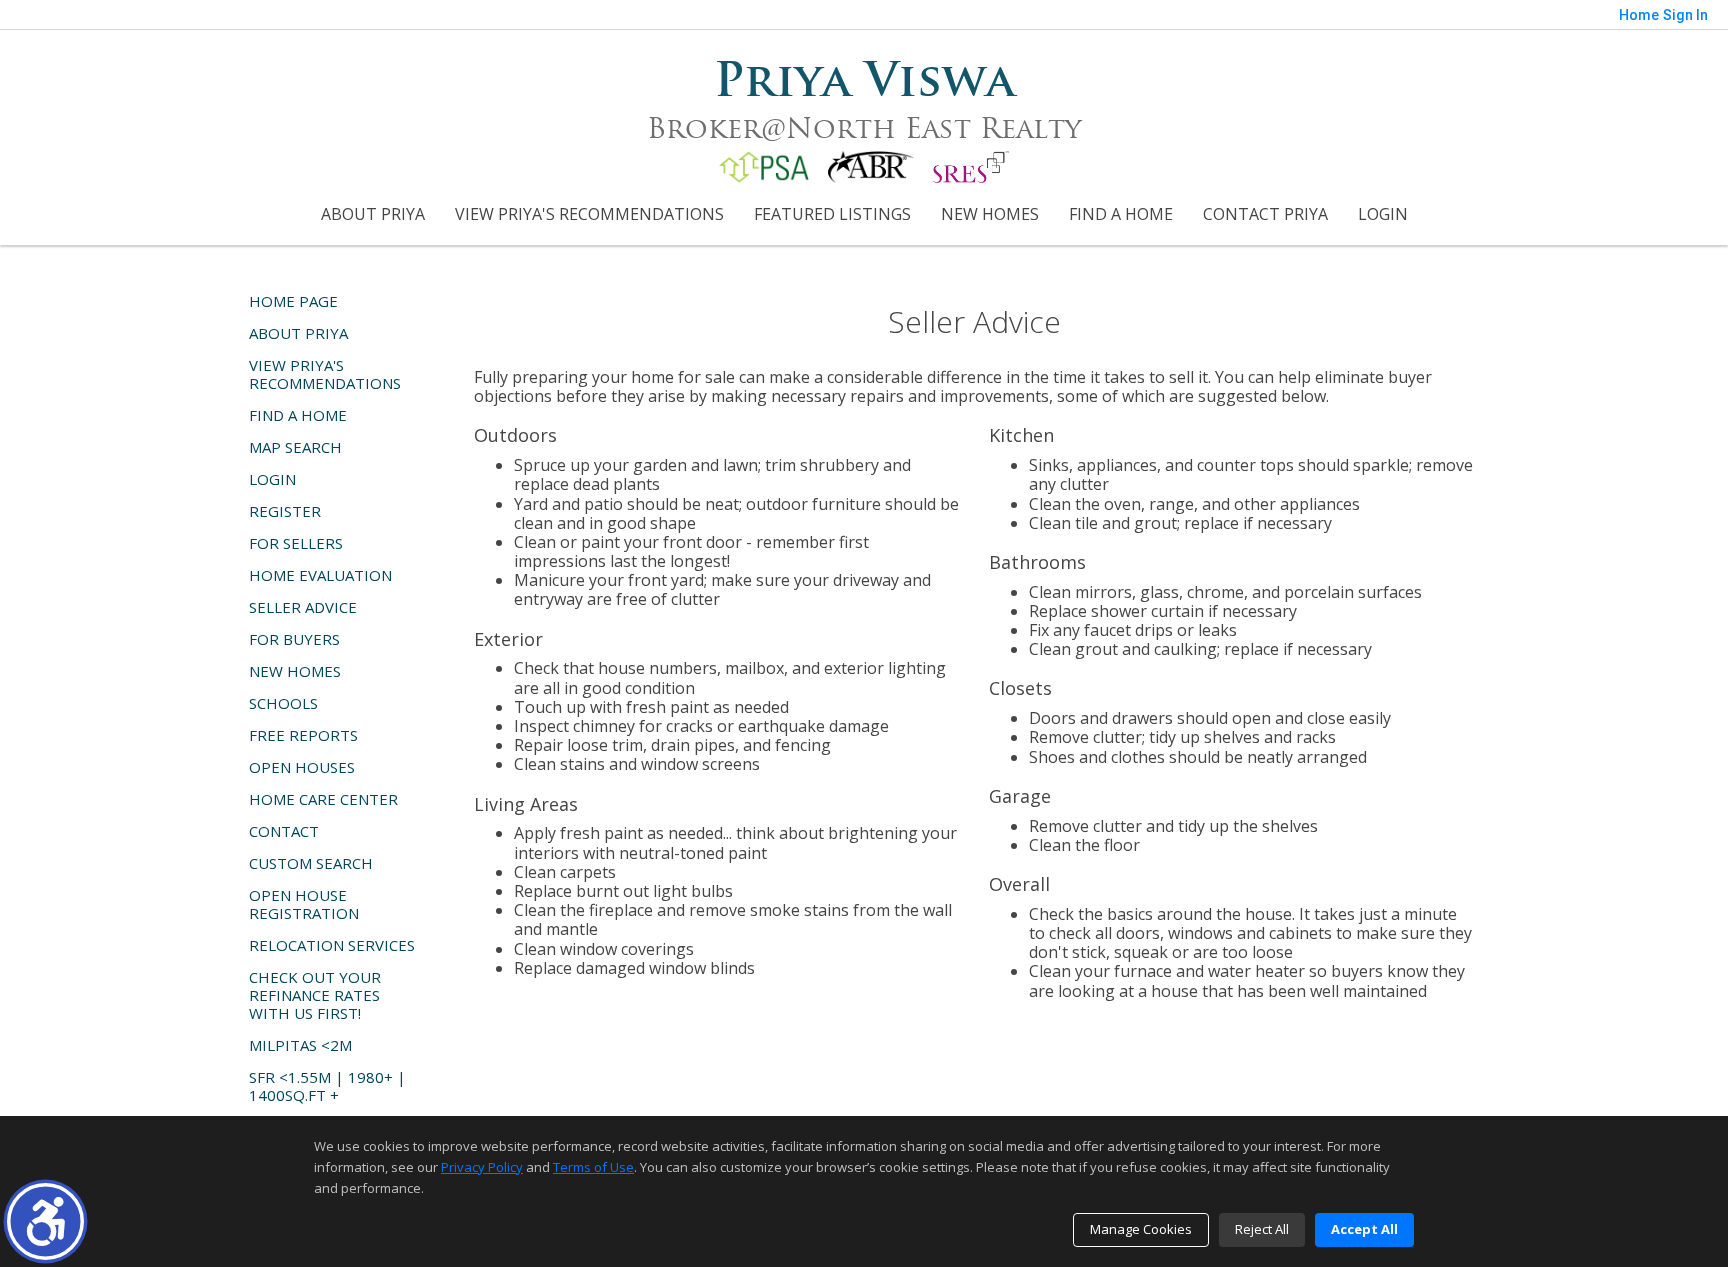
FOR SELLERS (296, 543)
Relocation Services (332, 945)
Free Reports (303, 735)
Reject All (1262, 1229)
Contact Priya (1265, 214)
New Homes (990, 214)
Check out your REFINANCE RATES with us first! (315, 995)
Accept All (1364, 1229)
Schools (283, 703)
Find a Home (1121, 214)
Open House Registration (304, 904)
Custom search (311, 863)
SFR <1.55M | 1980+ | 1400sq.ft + (327, 1086)
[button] (45, 1221)
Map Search (295, 447)
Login (1383, 214)
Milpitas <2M (300, 1045)
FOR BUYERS (294, 639)
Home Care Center (323, 799)
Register (285, 511)
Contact (284, 831)
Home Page (293, 301)
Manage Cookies (1141, 1229)
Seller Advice (303, 607)
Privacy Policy (482, 1167)
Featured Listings (832, 214)
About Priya (373, 214)
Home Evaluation (320, 575)
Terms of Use (593, 1167)
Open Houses (302, 767)
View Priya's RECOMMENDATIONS (589, 214)
